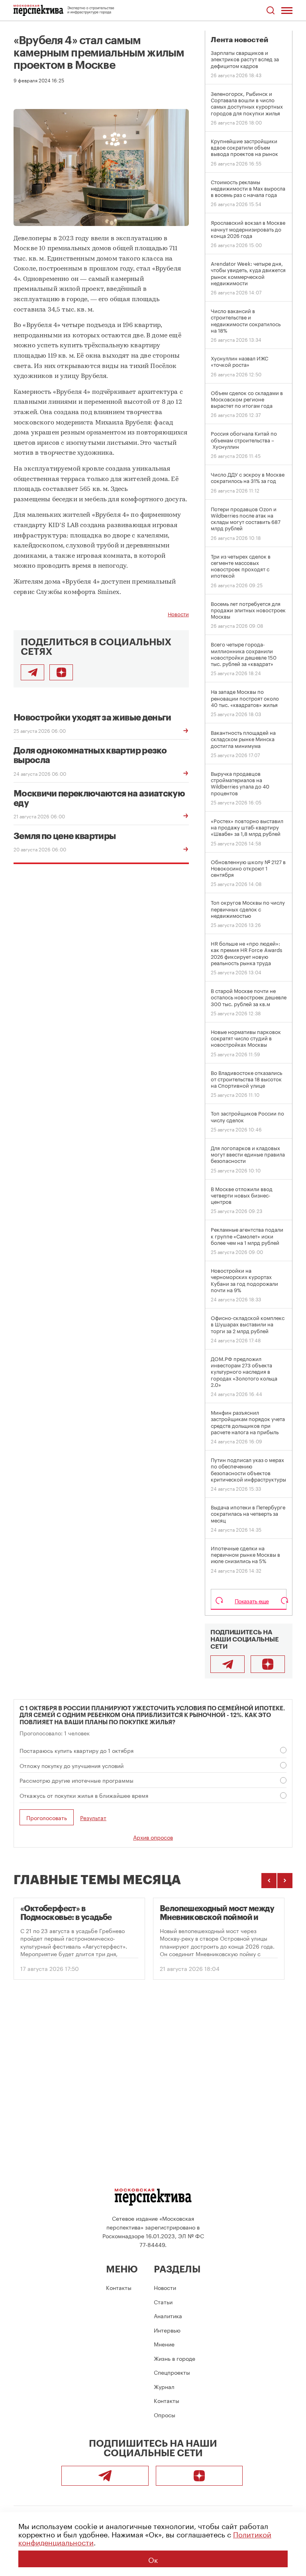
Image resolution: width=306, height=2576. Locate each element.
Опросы (165, 2414)
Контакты (119, 2287)
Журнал (164, 2386)
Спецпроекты (172, 2372)
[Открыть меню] (287, 10)
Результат (93, 1818)
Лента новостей (239, 40)
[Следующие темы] (285, 1881)
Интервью (167, 2330)
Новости (178, 613)
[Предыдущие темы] (269, 1881)
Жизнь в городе (175, 2358)
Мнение (164, 2344)
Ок (153, 2559)
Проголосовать (47, 1817)
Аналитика (168, 2315)
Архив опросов (153, 1837)
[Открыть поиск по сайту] (270, 11)
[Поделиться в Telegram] (32, 672)
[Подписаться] (61, 672)
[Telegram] (228, 1664)
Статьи (163, 2301)
